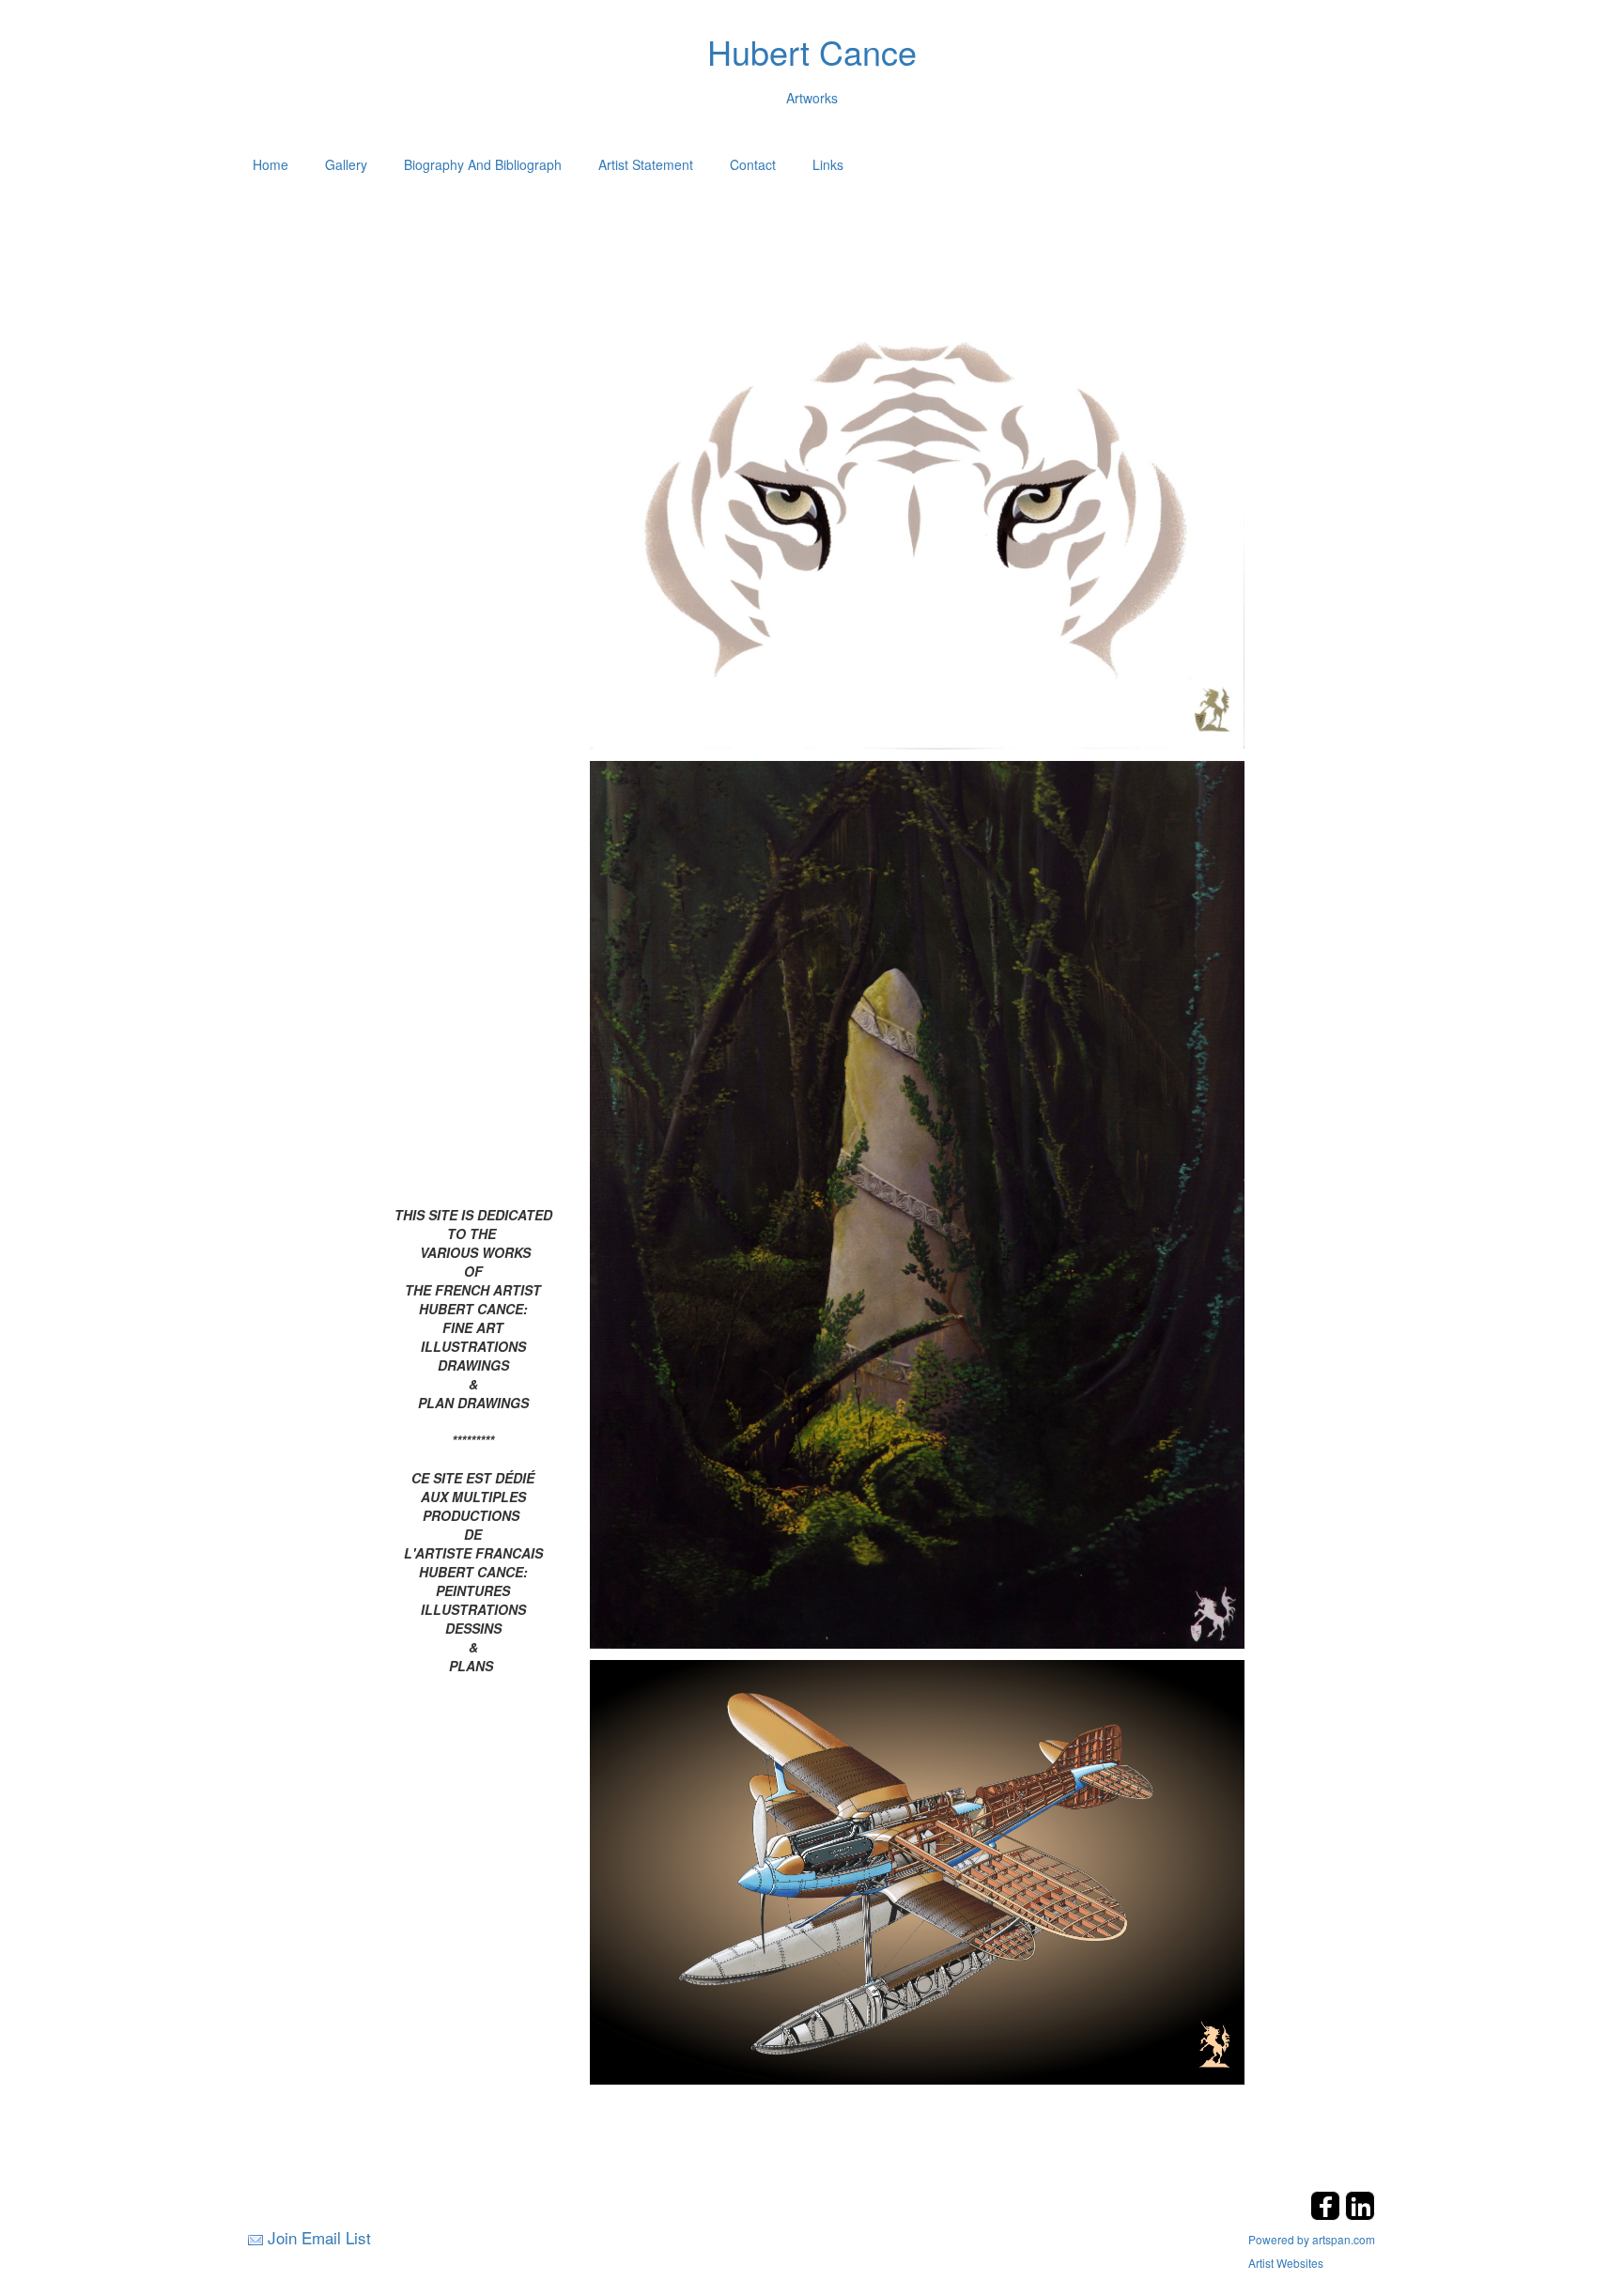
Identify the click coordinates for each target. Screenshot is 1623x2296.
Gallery (346, 164)
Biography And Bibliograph (483, 164)
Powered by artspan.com (1312, 2239)
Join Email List (319, 2237)
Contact (753, 164)
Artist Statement (646, 164)
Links (828, 164)
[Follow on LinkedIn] (1360, 2215)
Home (270, 164)
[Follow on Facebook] (1328, 2215)
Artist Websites (1286, 2263)
